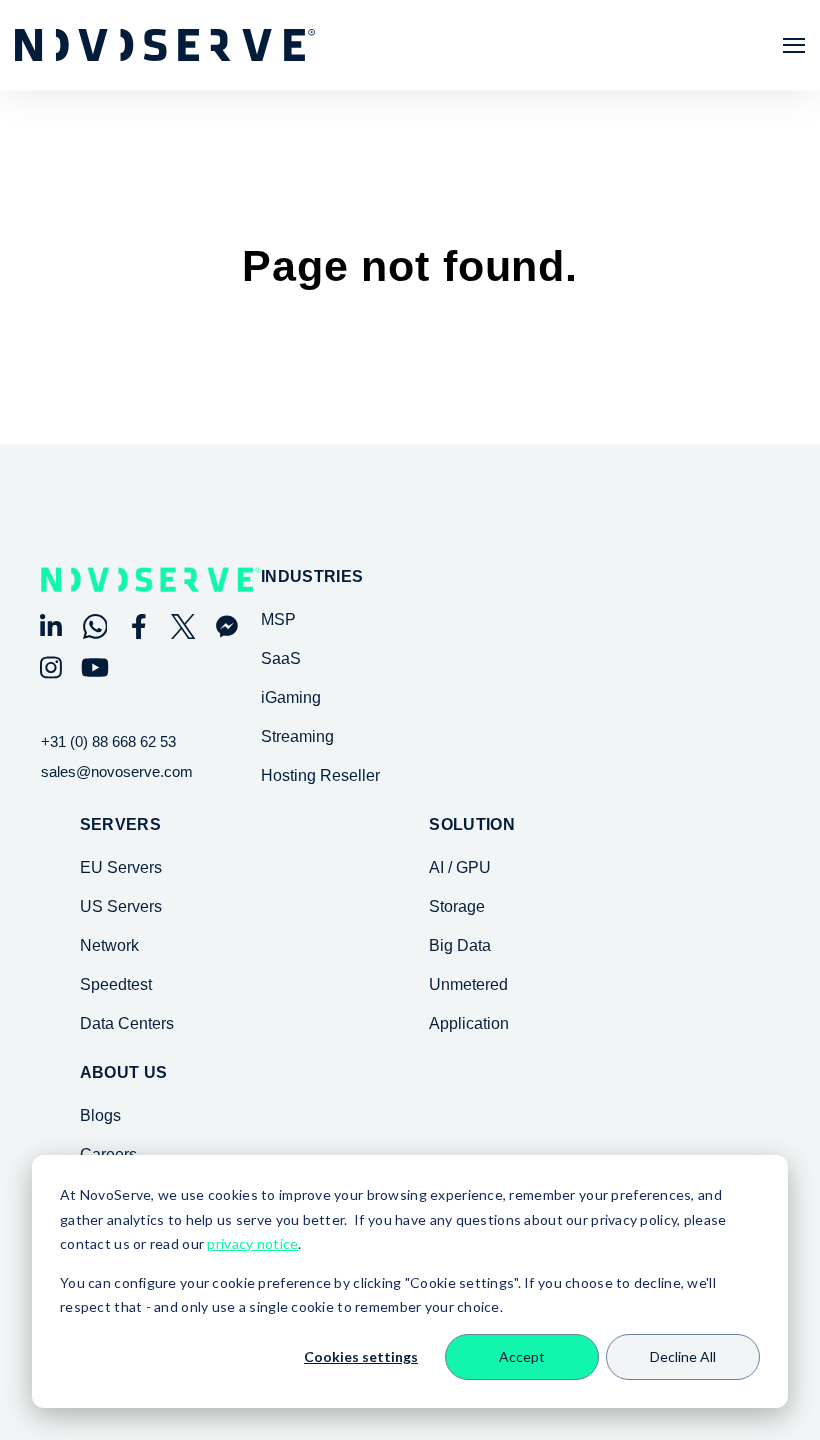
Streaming (297, 736)
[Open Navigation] (794, 45)
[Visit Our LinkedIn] (51, 627)
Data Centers (127, 1023)
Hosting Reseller (320, 775)
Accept (522, 1356)
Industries (312, 577)
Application (469, 1023)
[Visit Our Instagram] (51, 668)
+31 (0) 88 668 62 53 (108, 741)
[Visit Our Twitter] (183, 627)
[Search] (770, 325)
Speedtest (116, 984)
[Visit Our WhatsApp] (95, 627)
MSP (278, 619)
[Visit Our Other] (227, 627)
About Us (124, 1073)
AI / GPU (460, 867)
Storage (457, 906)
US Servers (121, 906)
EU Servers (121, 867)
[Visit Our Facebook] (139, 627)
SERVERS (120, 825)
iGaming (291, 697)
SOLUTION (472, 825)
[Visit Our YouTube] (95, 668)
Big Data (460, 945)
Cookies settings (361, 1356)
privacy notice (252, 1243)
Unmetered (468, 984)
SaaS (281, 658)
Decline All (683, 1356)
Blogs (100, 1115)
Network (109, 945)
